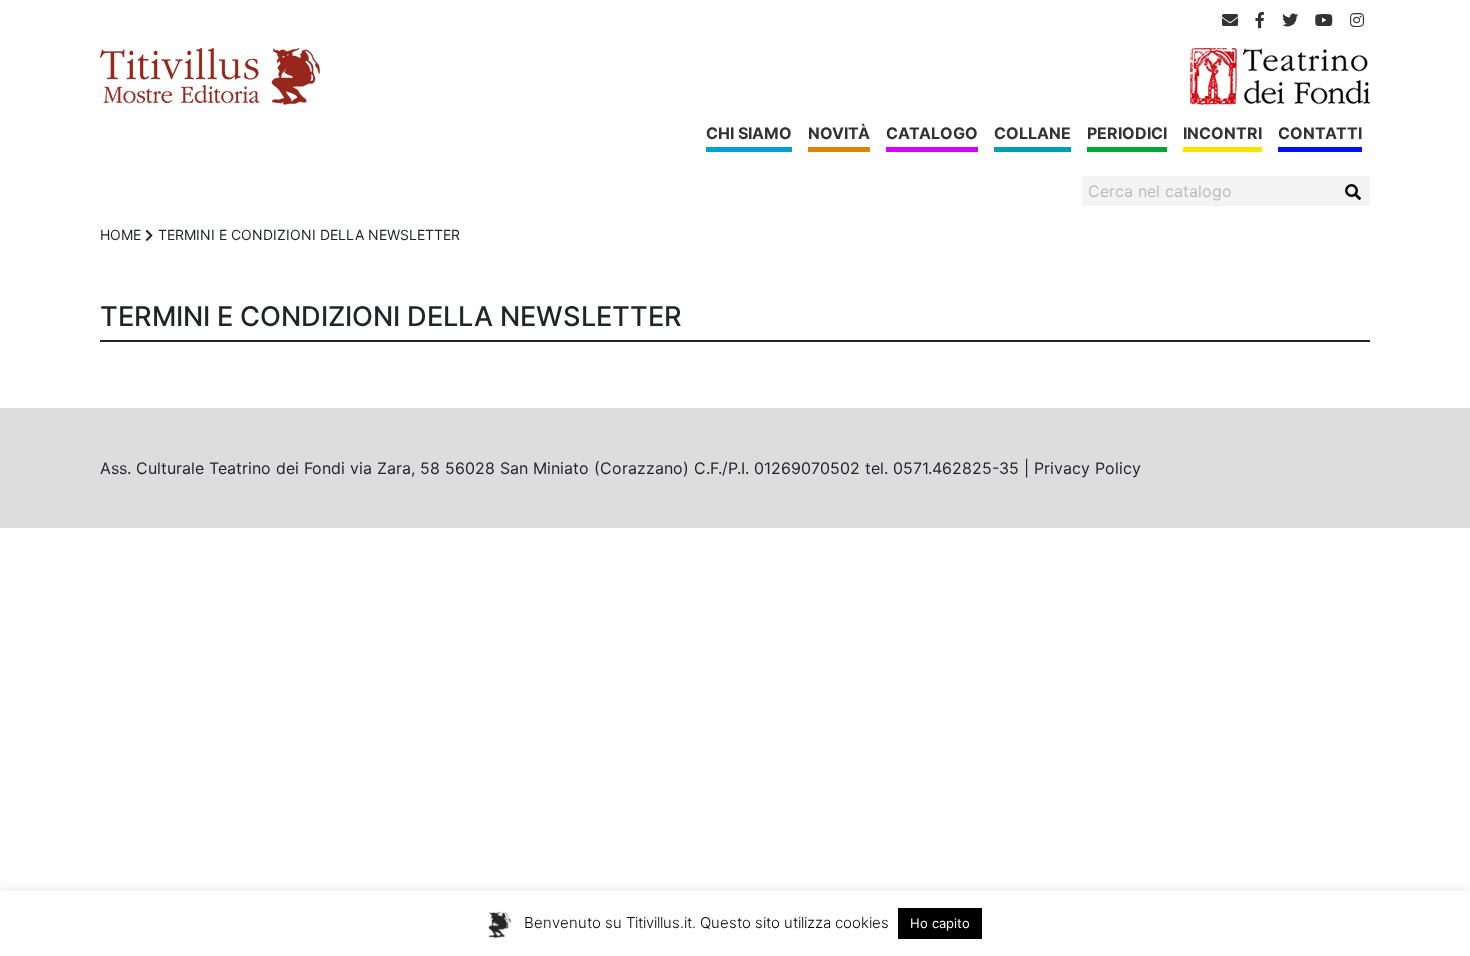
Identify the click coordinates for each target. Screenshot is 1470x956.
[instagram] (1357, 20)
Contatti (1320, 133)
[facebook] (1260, 20)
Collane (1032, 133)
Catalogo (932, 133)
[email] (1230, 20)
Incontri (1222, 133)
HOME (120, 234)
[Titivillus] (210, 75)
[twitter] (1290, 20)
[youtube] (1324, 20)
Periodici (1127, 133)
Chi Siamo (749, 133)
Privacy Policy (1087, 468)
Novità (839, 133)
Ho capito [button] (940, 923)
